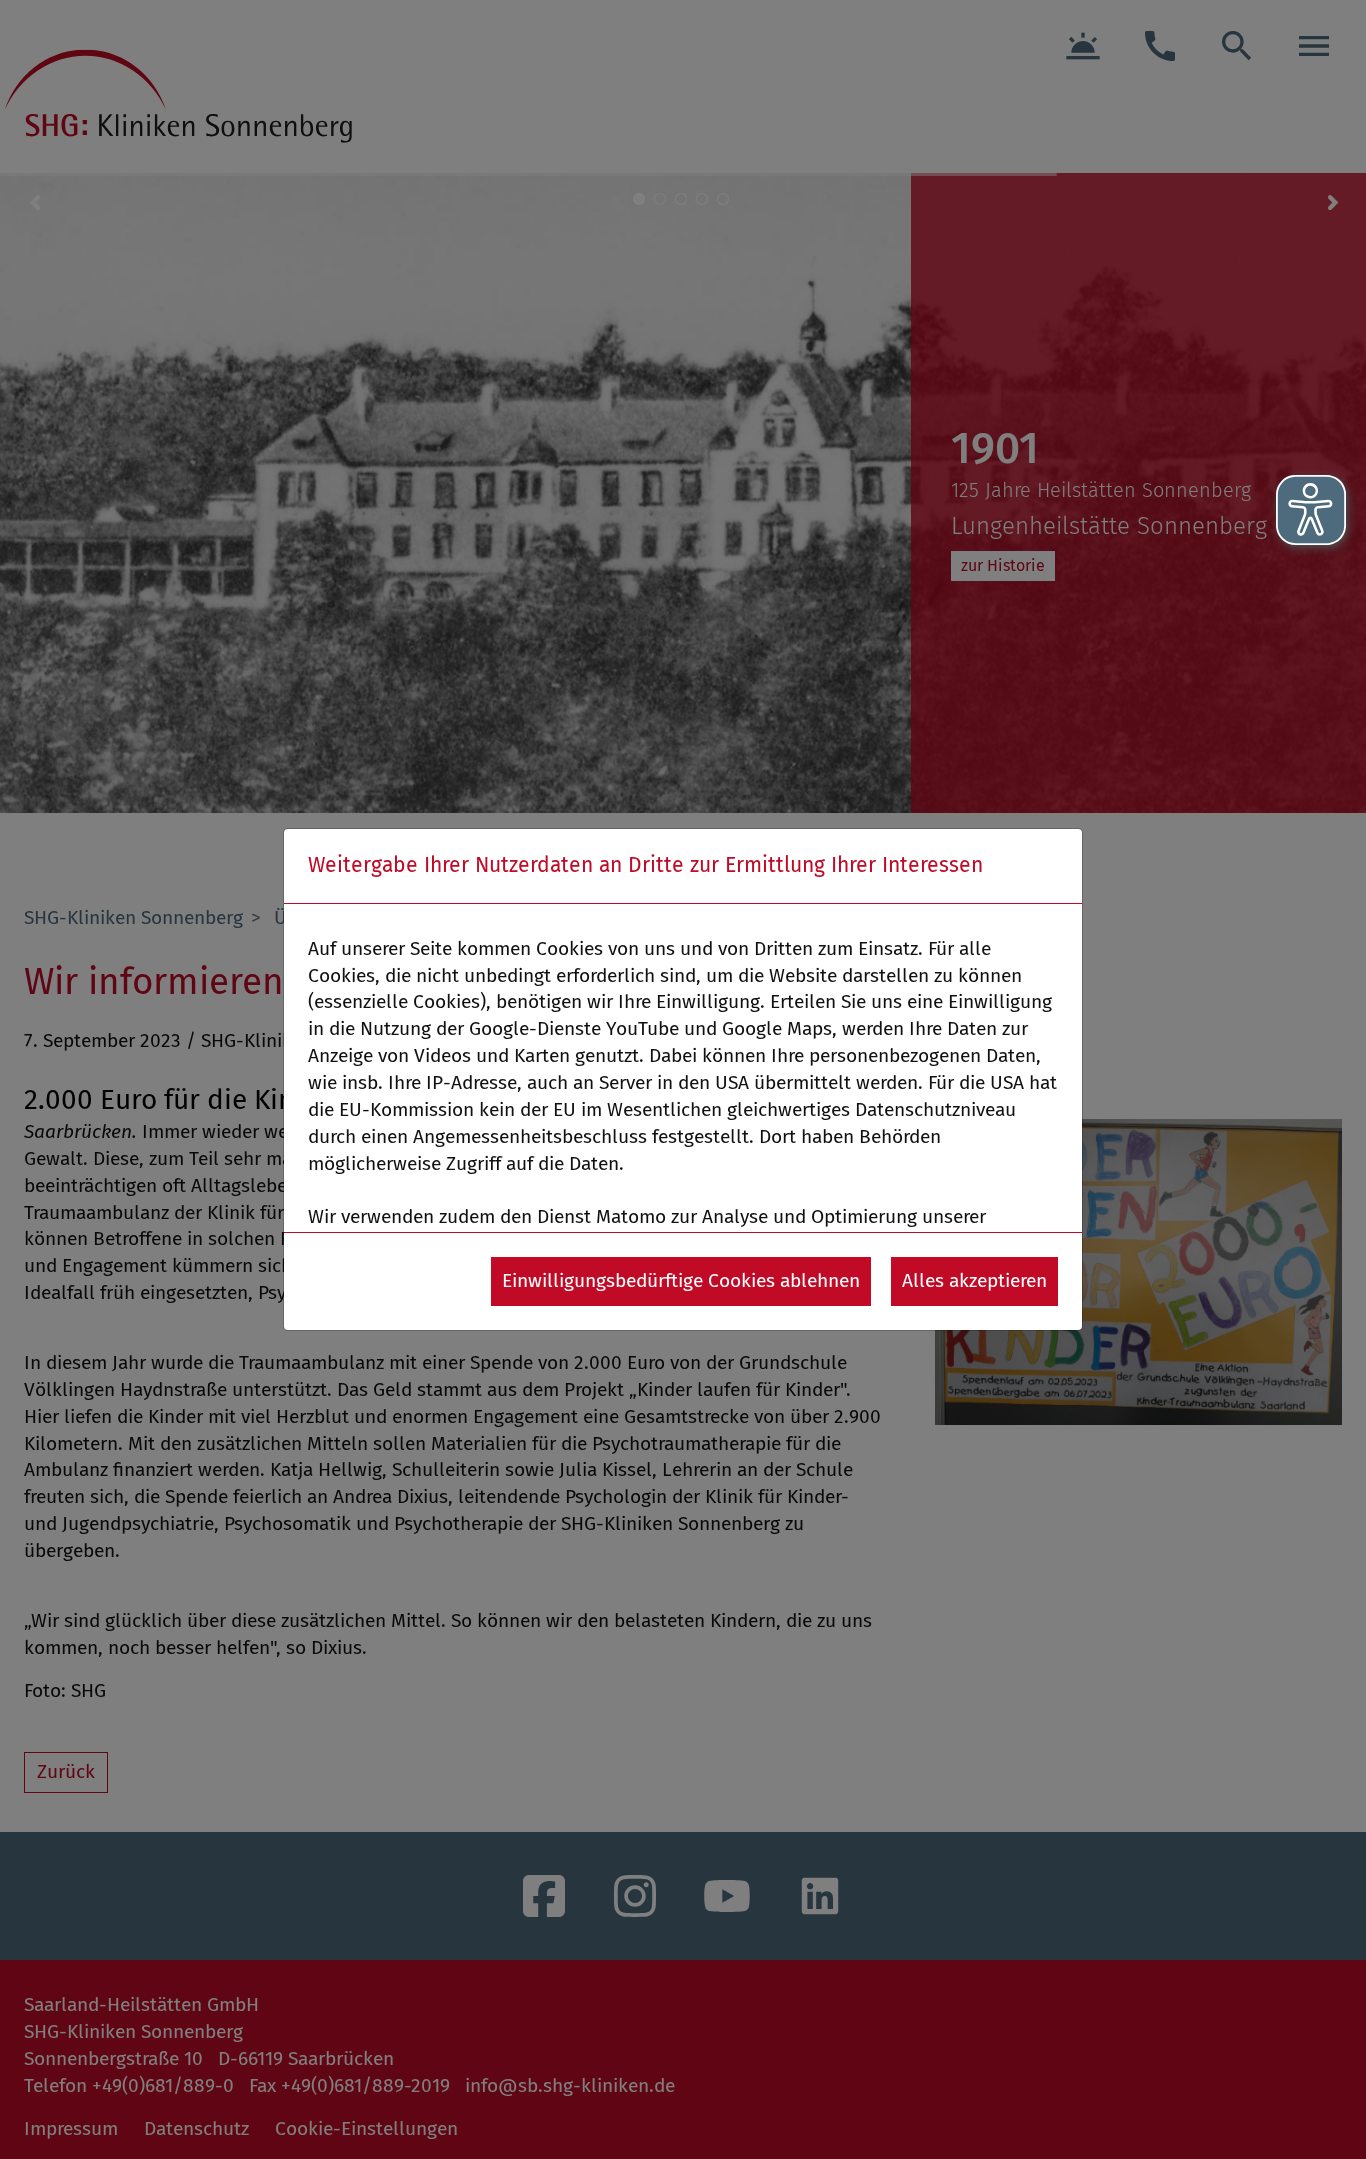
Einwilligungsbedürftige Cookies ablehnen (681, 1280)
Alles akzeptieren (974, 1280)
